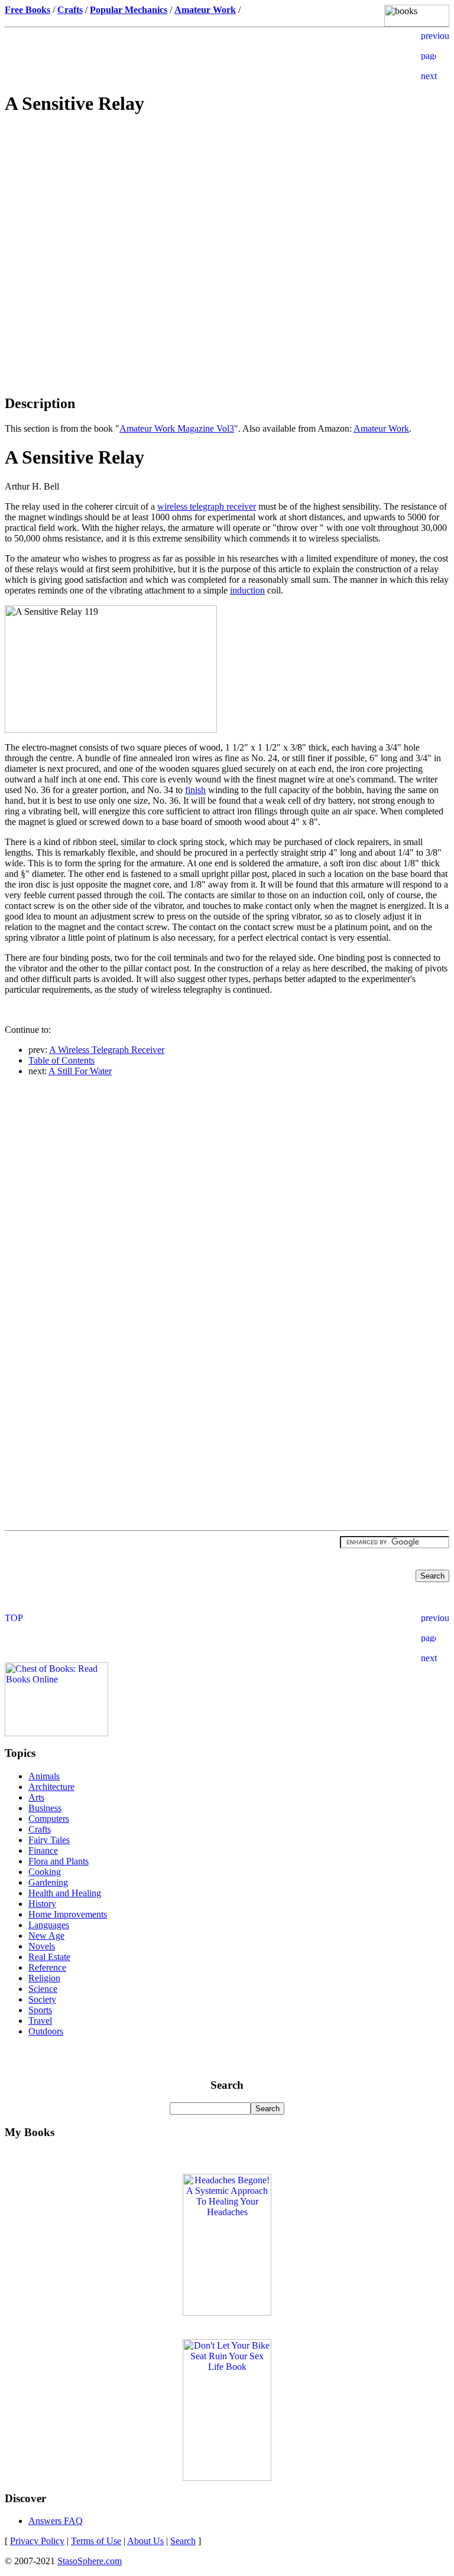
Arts (36, 1797)
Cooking (45, 1872)
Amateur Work (381, 428)
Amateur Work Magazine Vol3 (177, 428)
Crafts (40, 1829)
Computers (49, 1819)
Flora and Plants (59, 1861)
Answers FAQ (56, 2521)
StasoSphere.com (90, 2561)
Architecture (51, 1787)
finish (195, 790)
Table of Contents (61, 1060)
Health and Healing (65, 1893)
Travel (40, 2021)
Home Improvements (68, 1914)
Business (45, 1808)
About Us (145, 2541)
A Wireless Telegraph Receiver (107, 1050)
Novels (42, 1946)
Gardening (48, 1882)
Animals (44, 1776)
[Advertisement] (227, 210)
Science (43, 1989)
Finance (43, 1851)
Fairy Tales (49, 1840)
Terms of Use (96, 2541)
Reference (47, 1967)
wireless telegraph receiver (207, 506)
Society (42, 1999)
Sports (40, 2010)
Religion (44, 1978)
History (42, 1904)
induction (247, 590)
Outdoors (46, 2031)
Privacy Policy (37, 2541)
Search (183, 2541)
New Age (46, 1936)
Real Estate (49, 1957)
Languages (49, 1925)
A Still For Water (80, 1071)
